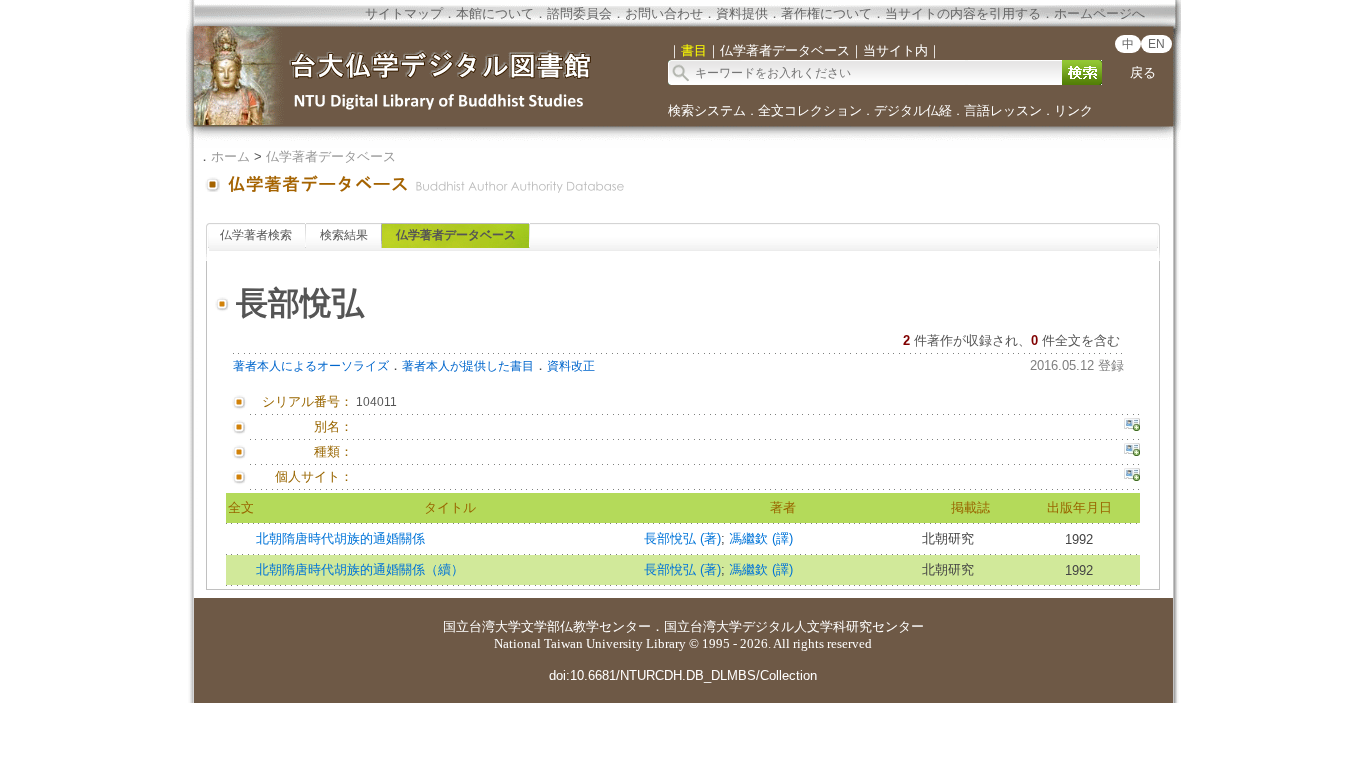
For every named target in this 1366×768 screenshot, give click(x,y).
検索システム (707, 110)
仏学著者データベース (331, 156)
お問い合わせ (664, 13)
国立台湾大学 (482, 626)
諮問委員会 (579, 13)
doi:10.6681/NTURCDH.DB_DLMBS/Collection (683, 675)
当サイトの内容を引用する (963, 13)
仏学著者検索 (256, 235)
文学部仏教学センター (586, 626)
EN (1156, 44)
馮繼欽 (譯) (761, 538)
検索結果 (344, 235)
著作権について (826, 13)
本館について (495, 13)
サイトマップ (404, 13)
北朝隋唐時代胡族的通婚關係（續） (360, 569)
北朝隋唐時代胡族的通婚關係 (340, 538)
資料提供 (742, 13)
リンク (1073, 110)
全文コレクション (810, 110)
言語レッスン (1003, 110)
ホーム (230, 156)
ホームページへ (1099, 13)
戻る (1143, 72)
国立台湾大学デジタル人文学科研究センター (794, 626)
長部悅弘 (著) (682, 538)
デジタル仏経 (913, 110)
